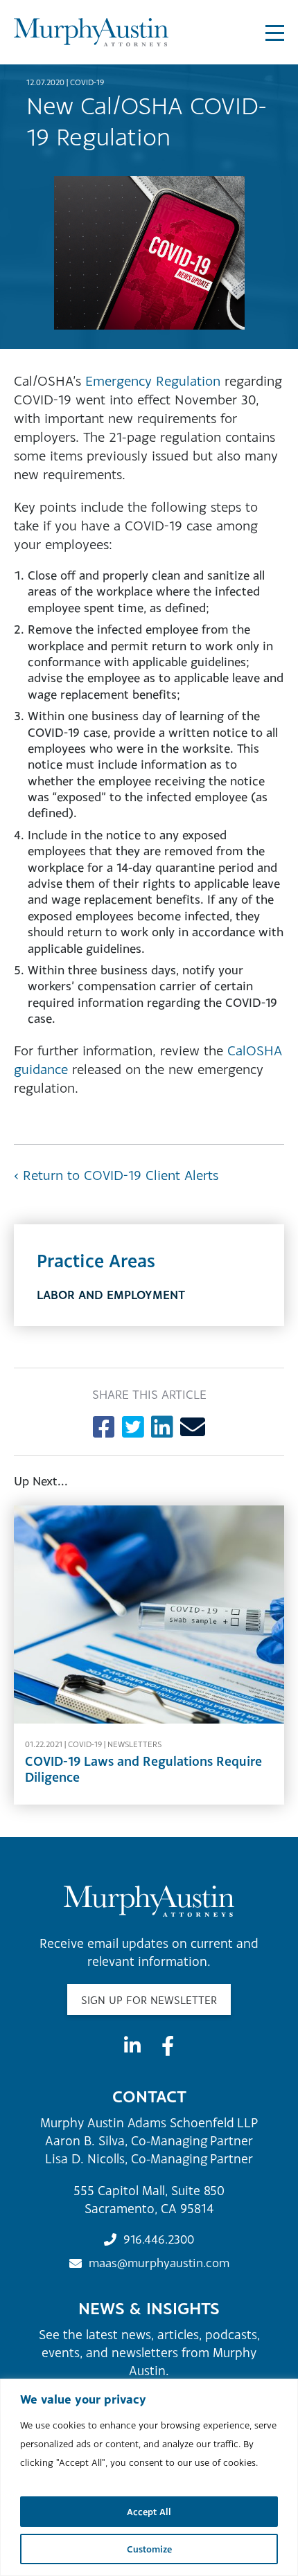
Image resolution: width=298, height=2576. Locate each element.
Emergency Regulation (153, 381)
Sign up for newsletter (149, 2000)
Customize (149, 2549)
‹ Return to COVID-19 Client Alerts (116, 1175)
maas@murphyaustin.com (159, 2263)
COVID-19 (87, 82)
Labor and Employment (111, 1295)
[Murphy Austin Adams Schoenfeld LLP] (91, 32)
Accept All (149, 2512)
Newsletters (134, 1744)
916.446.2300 (159, 2239)
